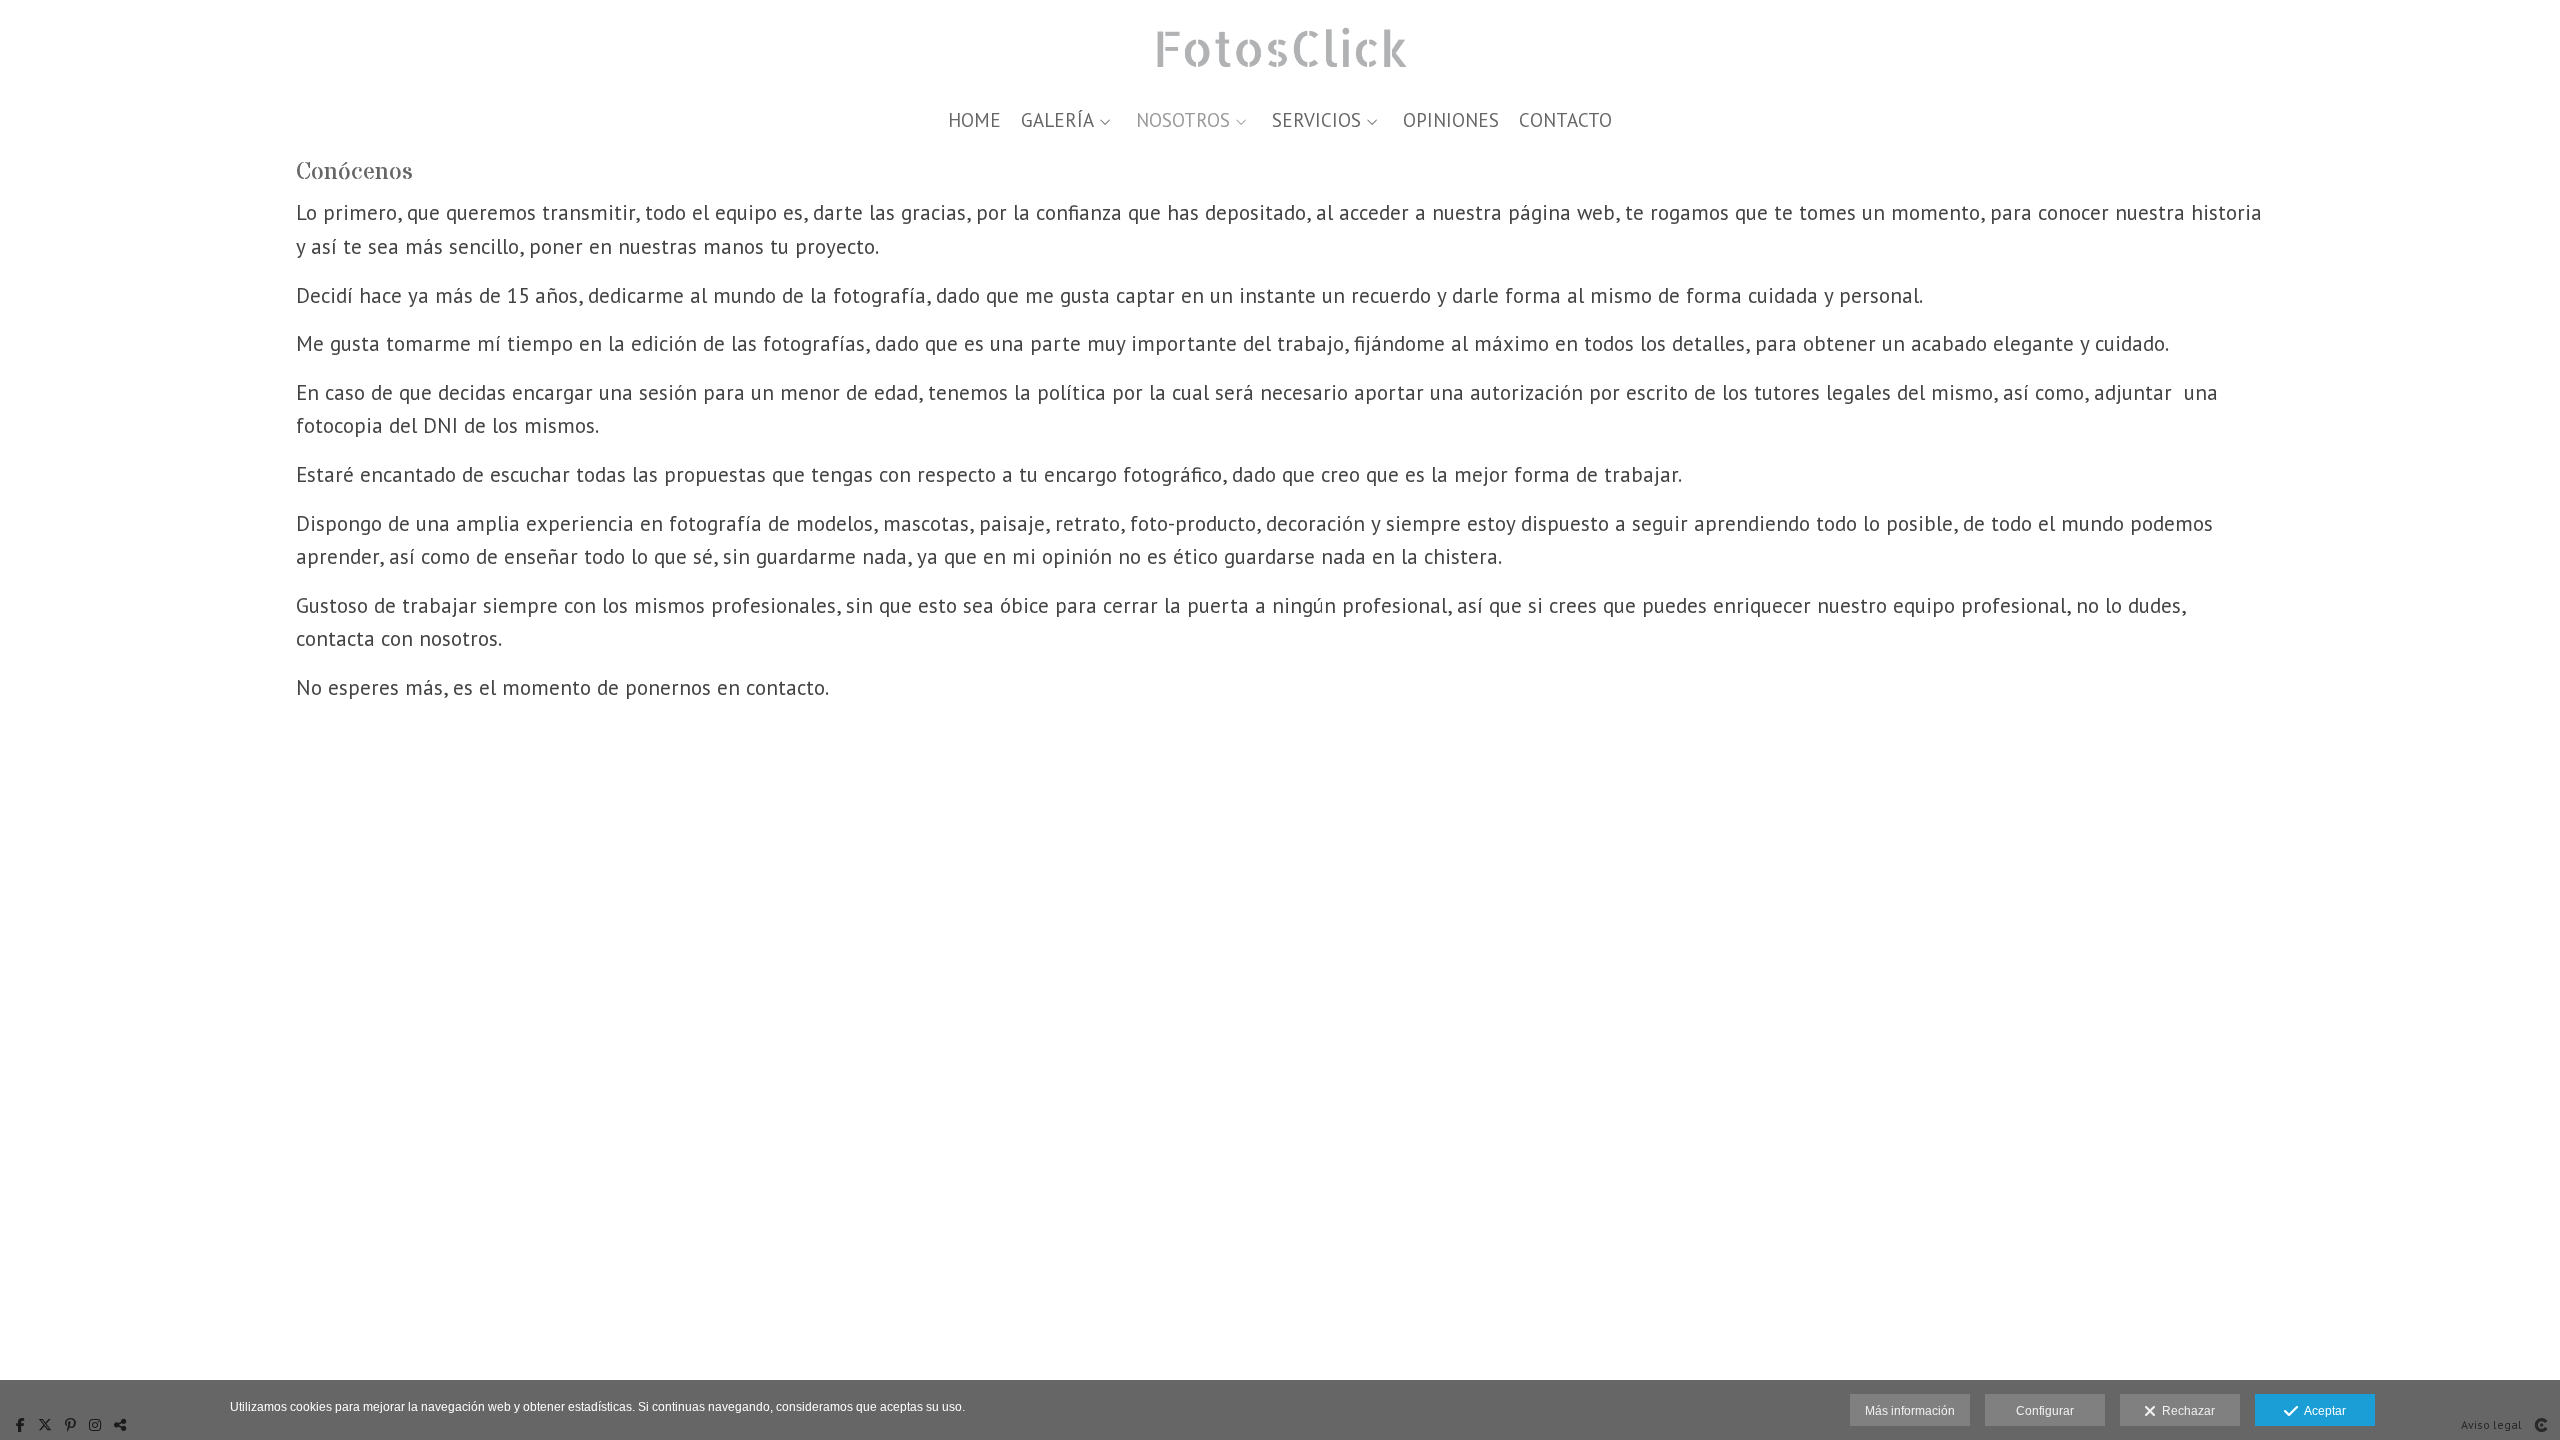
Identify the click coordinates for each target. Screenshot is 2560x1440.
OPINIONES (1451, 120)
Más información (1910, 1411)
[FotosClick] (1280, 47)
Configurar (2045, 1411)
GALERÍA (1057, 120)
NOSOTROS (1183, 120)
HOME (974, 120)
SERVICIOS (1316, 120)
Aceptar (2322, 1411)
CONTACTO (1565, 120)
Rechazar (2185, 1411)
